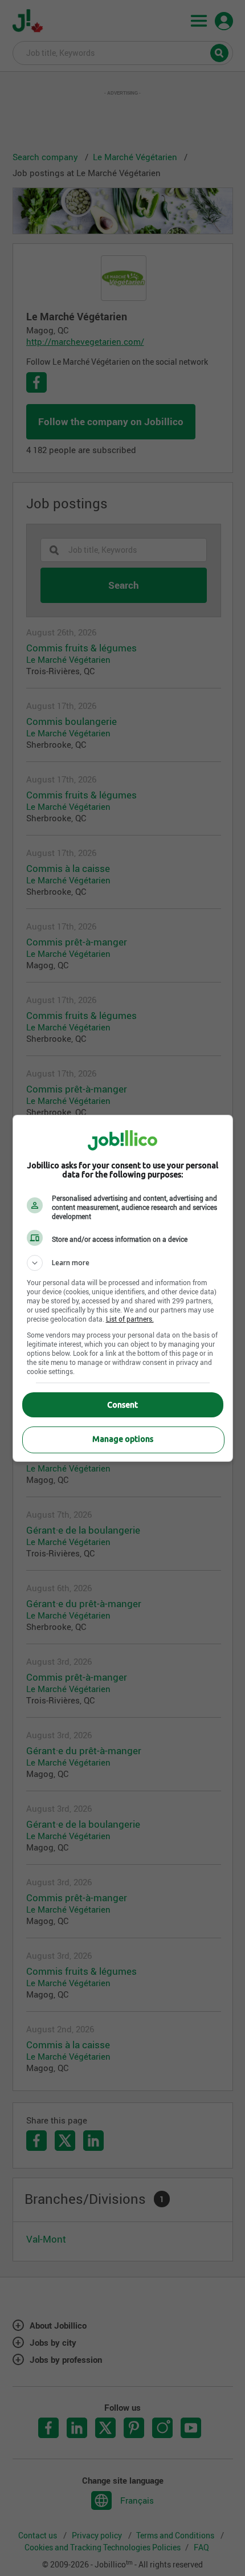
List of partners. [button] (130, 1319)
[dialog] (123, 1288)
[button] (123, 1263)
